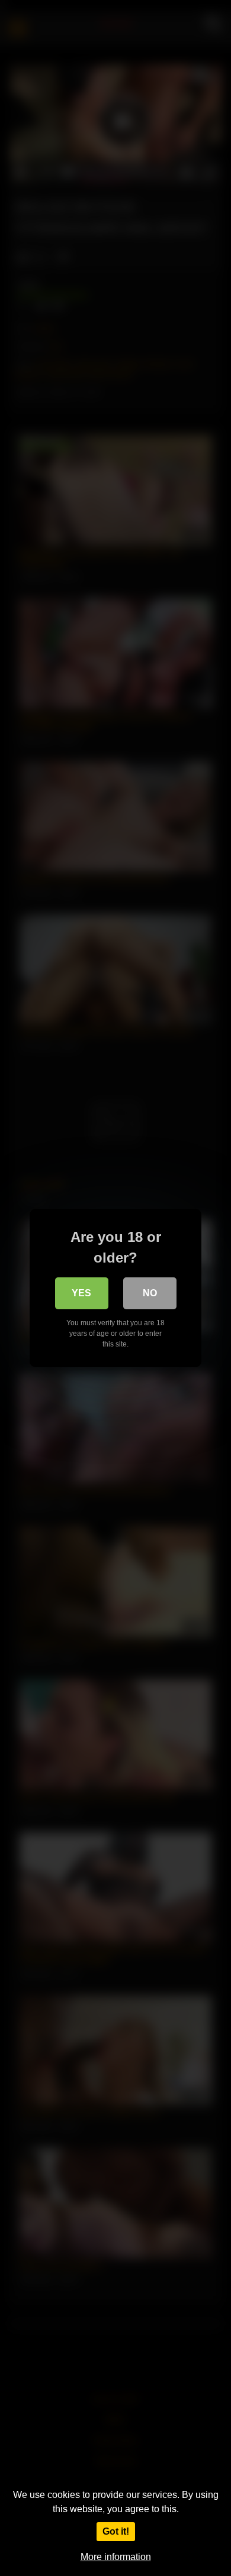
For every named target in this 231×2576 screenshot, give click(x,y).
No (150, 1293)
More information (116, 2557)
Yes (81, 1293)
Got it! (116, 2531)
